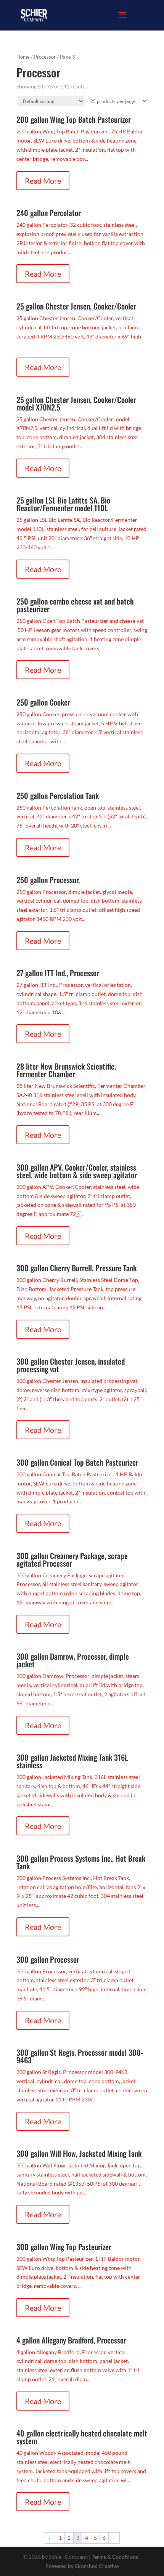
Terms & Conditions (115, 2557)
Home (23, 57)
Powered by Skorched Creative (82, 2566)
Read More (43, 181)
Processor (45, 57)
